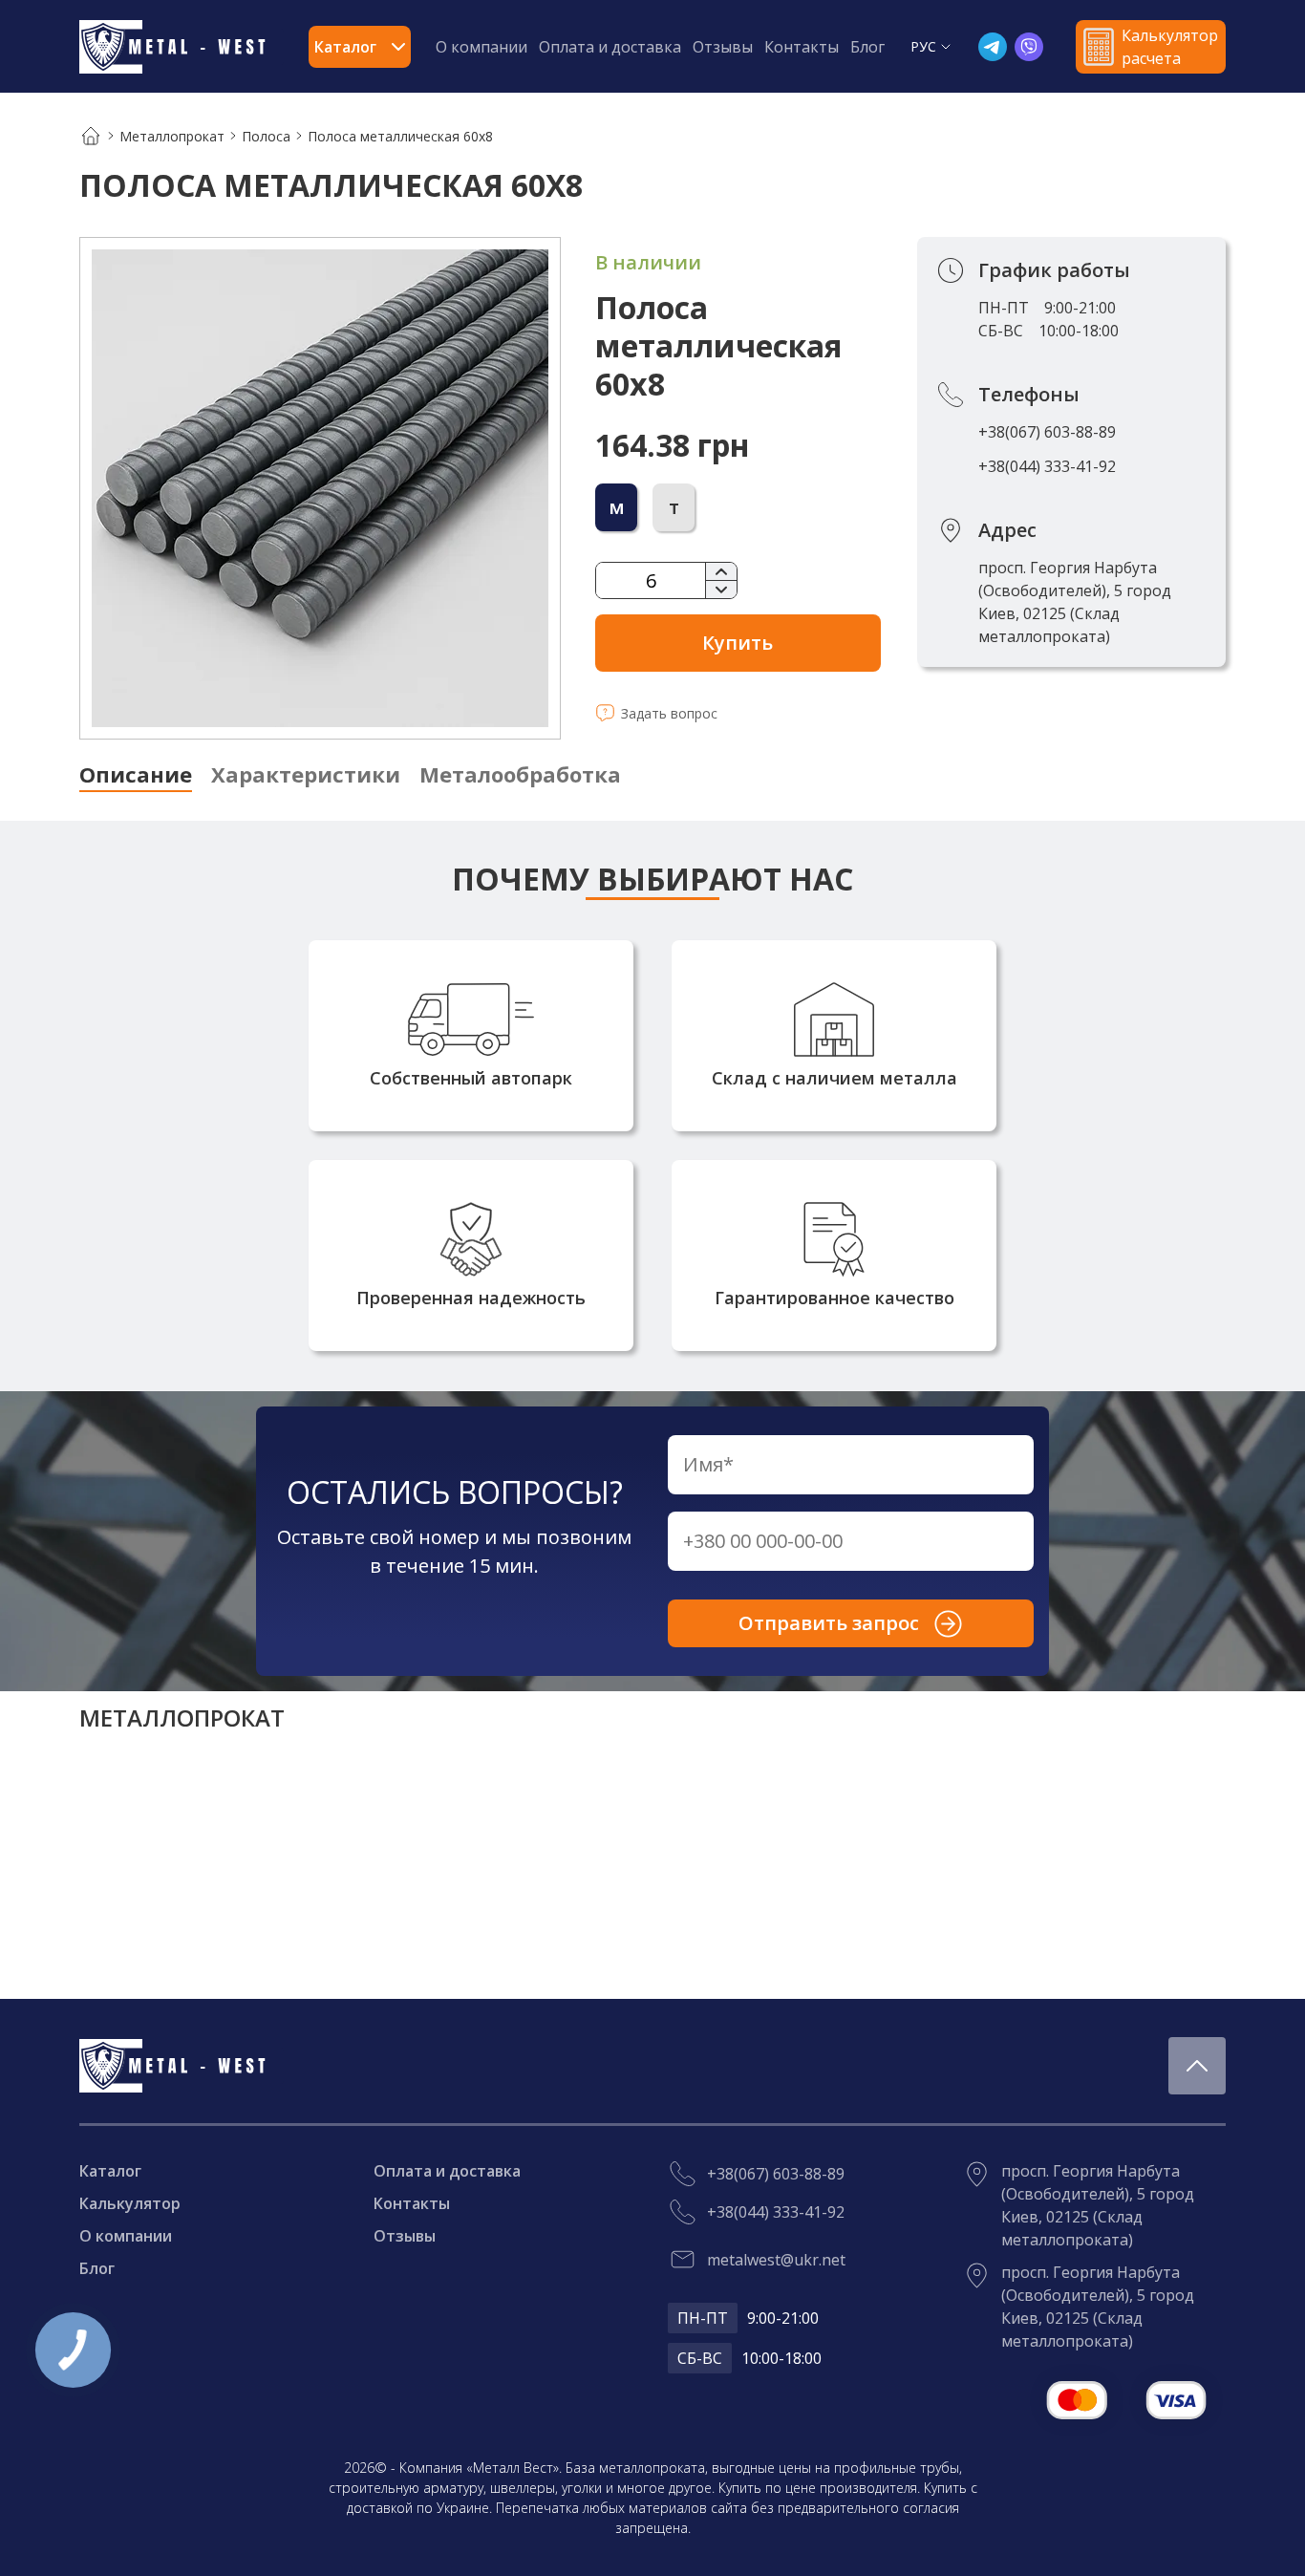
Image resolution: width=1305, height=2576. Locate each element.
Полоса (266, 136)
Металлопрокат (172, 136)
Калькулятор (130, 2203)
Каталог (110, 2171)
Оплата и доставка (610, 47)
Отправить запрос (829, 1623)
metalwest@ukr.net (776, 2260)
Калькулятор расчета (1170, 47)
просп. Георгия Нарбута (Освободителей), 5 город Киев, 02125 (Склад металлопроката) (1075, 602)
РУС (923, 46)
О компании (481, 47)
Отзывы (723, 47)
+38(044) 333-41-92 (1047, 466)
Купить (738, 643)
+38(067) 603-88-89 (1047, 432)
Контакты (802, 47)
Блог (867, 47)
